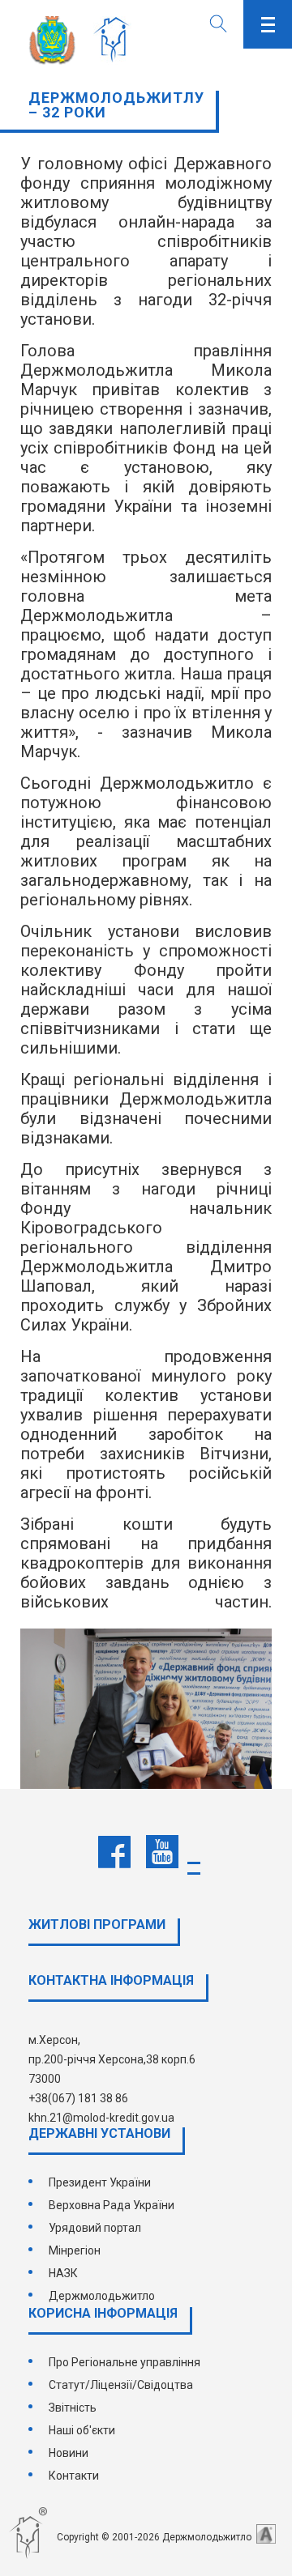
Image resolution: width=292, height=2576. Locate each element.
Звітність (73, 2408)
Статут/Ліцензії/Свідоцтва (121, 2385)
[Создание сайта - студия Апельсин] (266, 2534)
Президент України (100, 2182)
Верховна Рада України (112, 2205)
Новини (69, 2453)
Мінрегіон (75, 2250)
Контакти (74, 2476)
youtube (162, 1852)
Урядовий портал (95, 2228)
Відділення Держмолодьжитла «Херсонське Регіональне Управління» (116, 40)
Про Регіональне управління (125, 2362)
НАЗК (63, 2273)
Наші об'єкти (82, 2430)
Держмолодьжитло (102, 2296)
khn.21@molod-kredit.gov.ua (101, 2118)
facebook (114, 1852)
